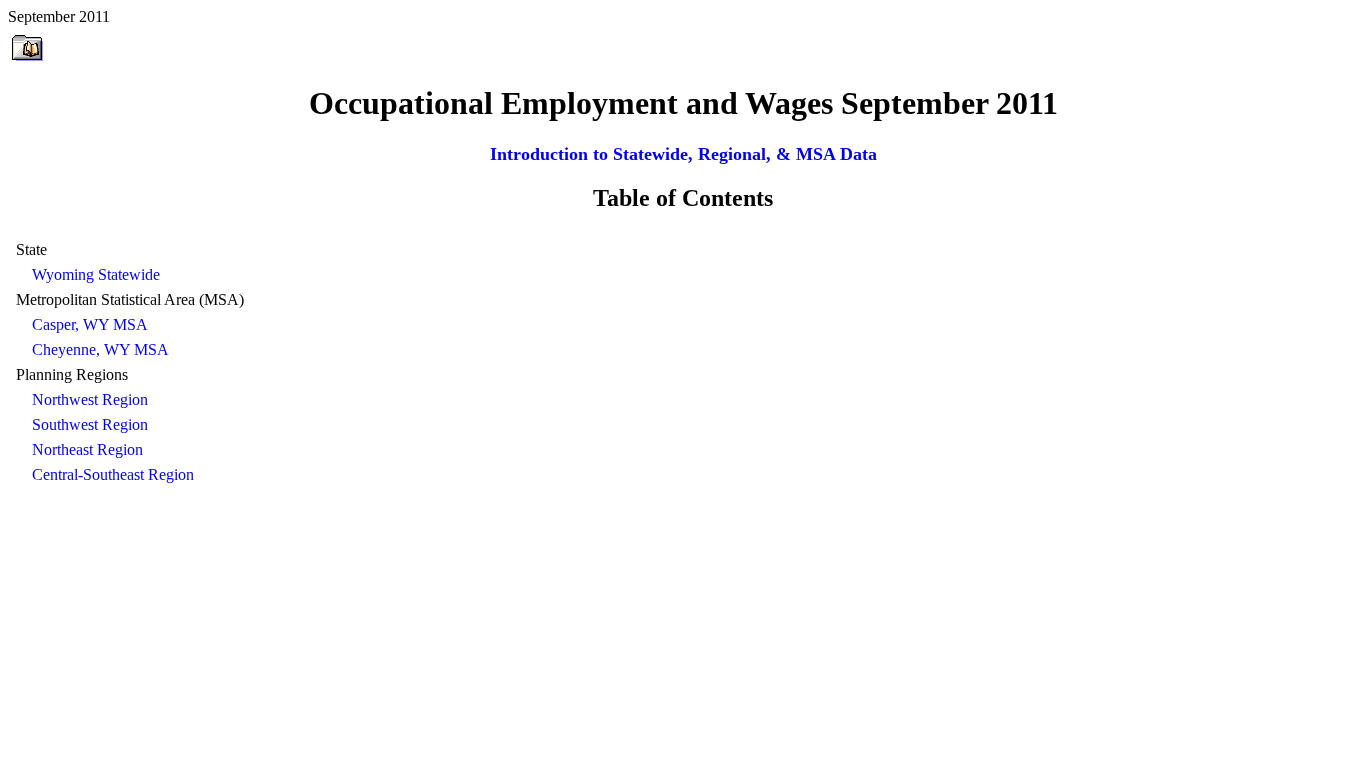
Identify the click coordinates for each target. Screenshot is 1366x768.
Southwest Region (90, 424)
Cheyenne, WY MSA (100, 349)
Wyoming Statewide (96, 274)
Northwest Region (90, 399)
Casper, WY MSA (90, 324)
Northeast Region (87, 449)
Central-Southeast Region (113, 474)
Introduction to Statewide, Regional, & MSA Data (683, 154)
